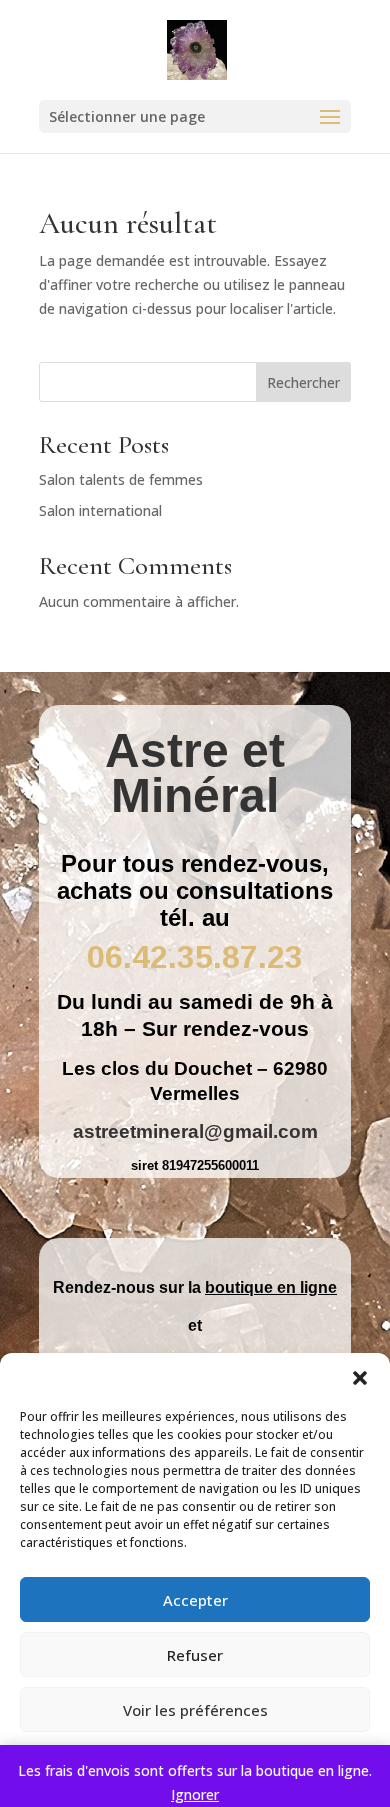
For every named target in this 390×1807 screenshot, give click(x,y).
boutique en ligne (271, 1287)
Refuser (195, 1655)
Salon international (100, 510)
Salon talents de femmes (121, 479)
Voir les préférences (195, 1710)
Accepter (195, 1600)
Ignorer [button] (195, 1794)
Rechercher (303, 382)
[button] (360, 1378)
